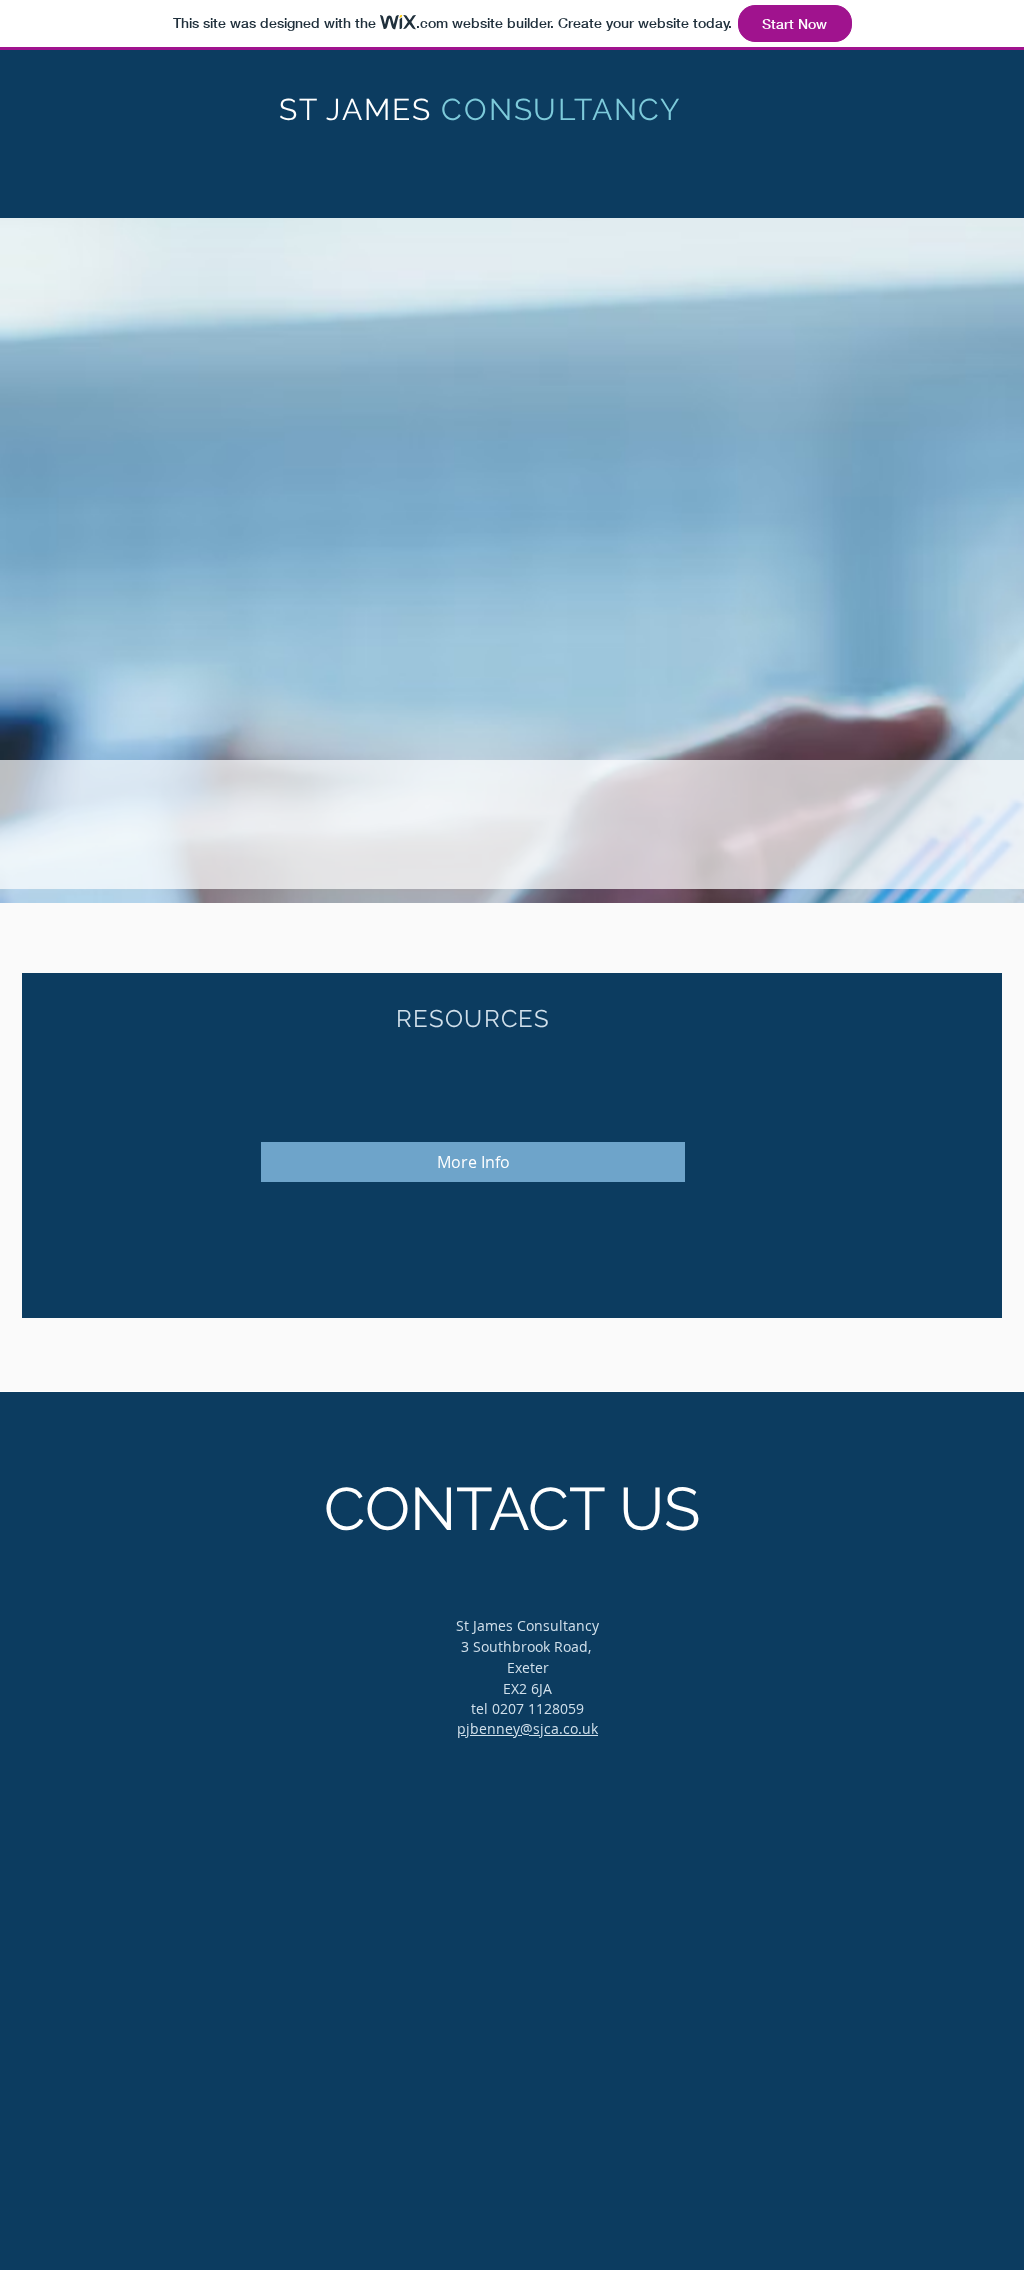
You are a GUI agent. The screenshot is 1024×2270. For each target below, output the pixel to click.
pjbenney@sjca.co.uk (527, 1728)
